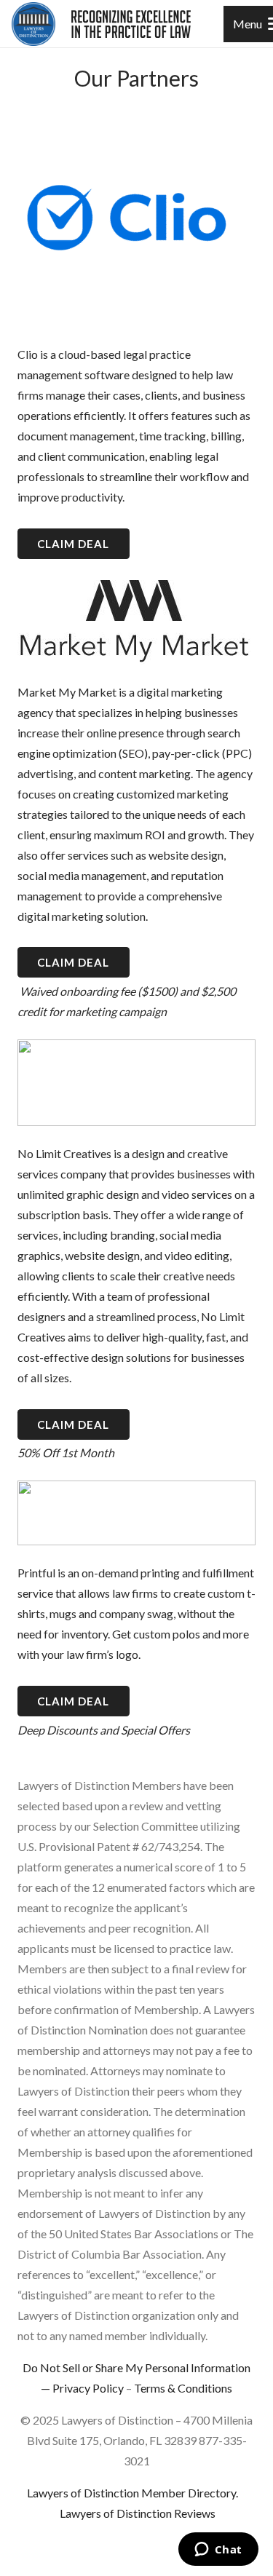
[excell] (131, 24)
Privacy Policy (88, 2388)
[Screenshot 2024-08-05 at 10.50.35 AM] (136, 1513)
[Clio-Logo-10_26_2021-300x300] (136, 218)
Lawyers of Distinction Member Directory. (132, 2493)
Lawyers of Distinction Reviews (138, 2513)
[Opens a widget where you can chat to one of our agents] (218, 2551)
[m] (136, 622)
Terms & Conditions (183, 2388)
